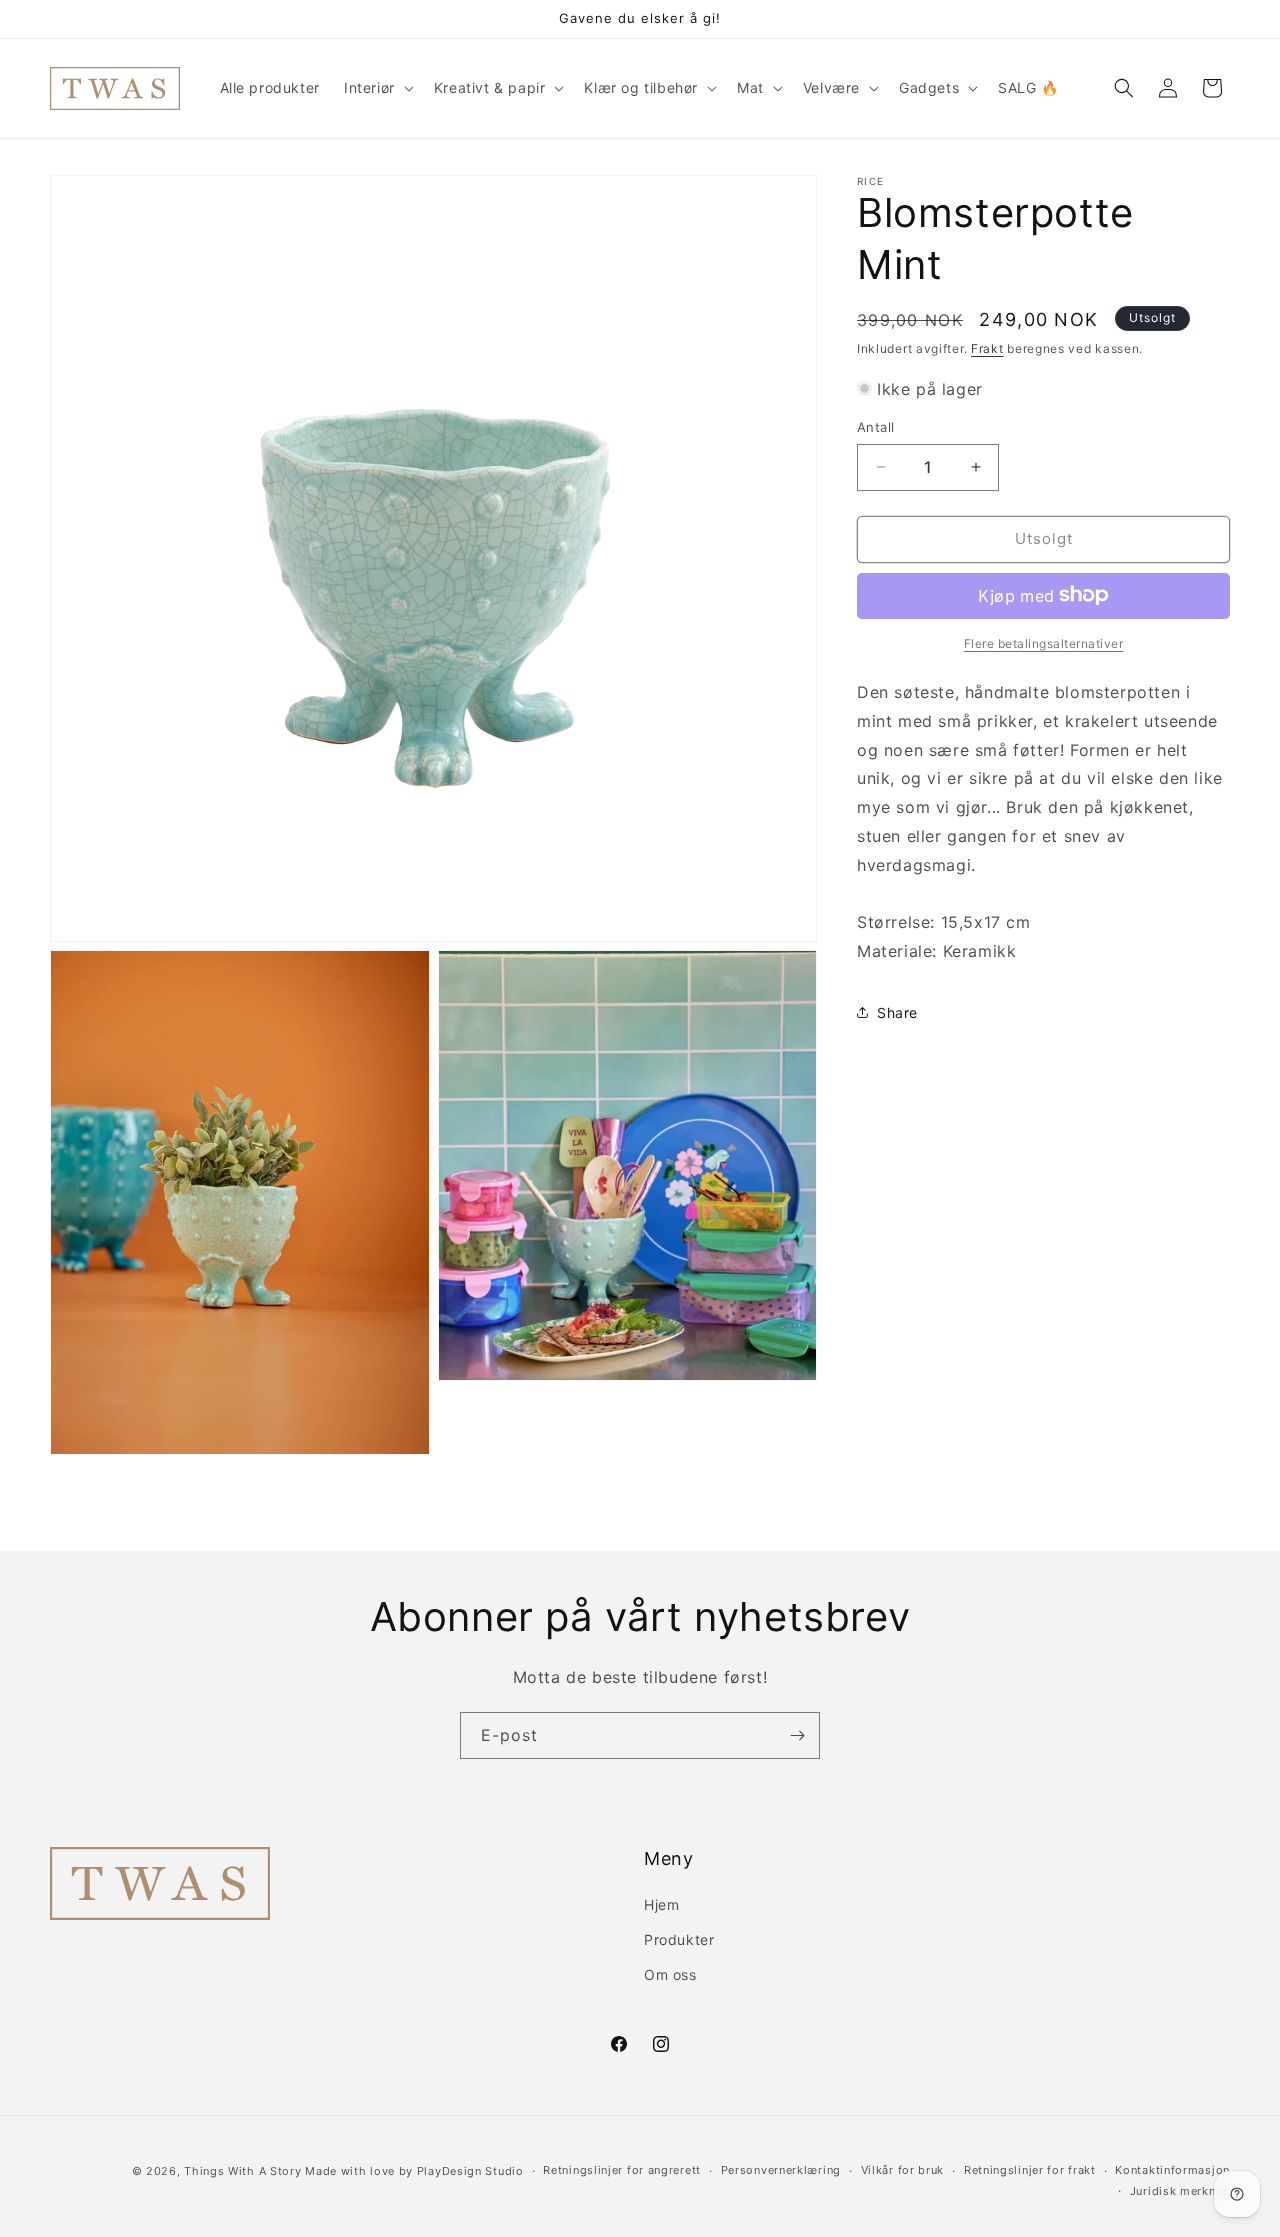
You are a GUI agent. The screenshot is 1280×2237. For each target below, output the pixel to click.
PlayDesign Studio (470, 2171)
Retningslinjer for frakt (1030, 2170)
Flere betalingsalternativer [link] (1044, 642)
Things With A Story (242, 2171)
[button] (377, 88)
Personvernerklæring (781, 2170)
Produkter (679, 1939)
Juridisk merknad (1180, 2191)
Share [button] (897, 1012)
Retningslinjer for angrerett (622, 2170)
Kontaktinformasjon (1172, 2170)
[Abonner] (797, 1735)
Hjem (661, 1904)
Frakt (987, 348)
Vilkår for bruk (903, 2170)
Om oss (670, 1974)
